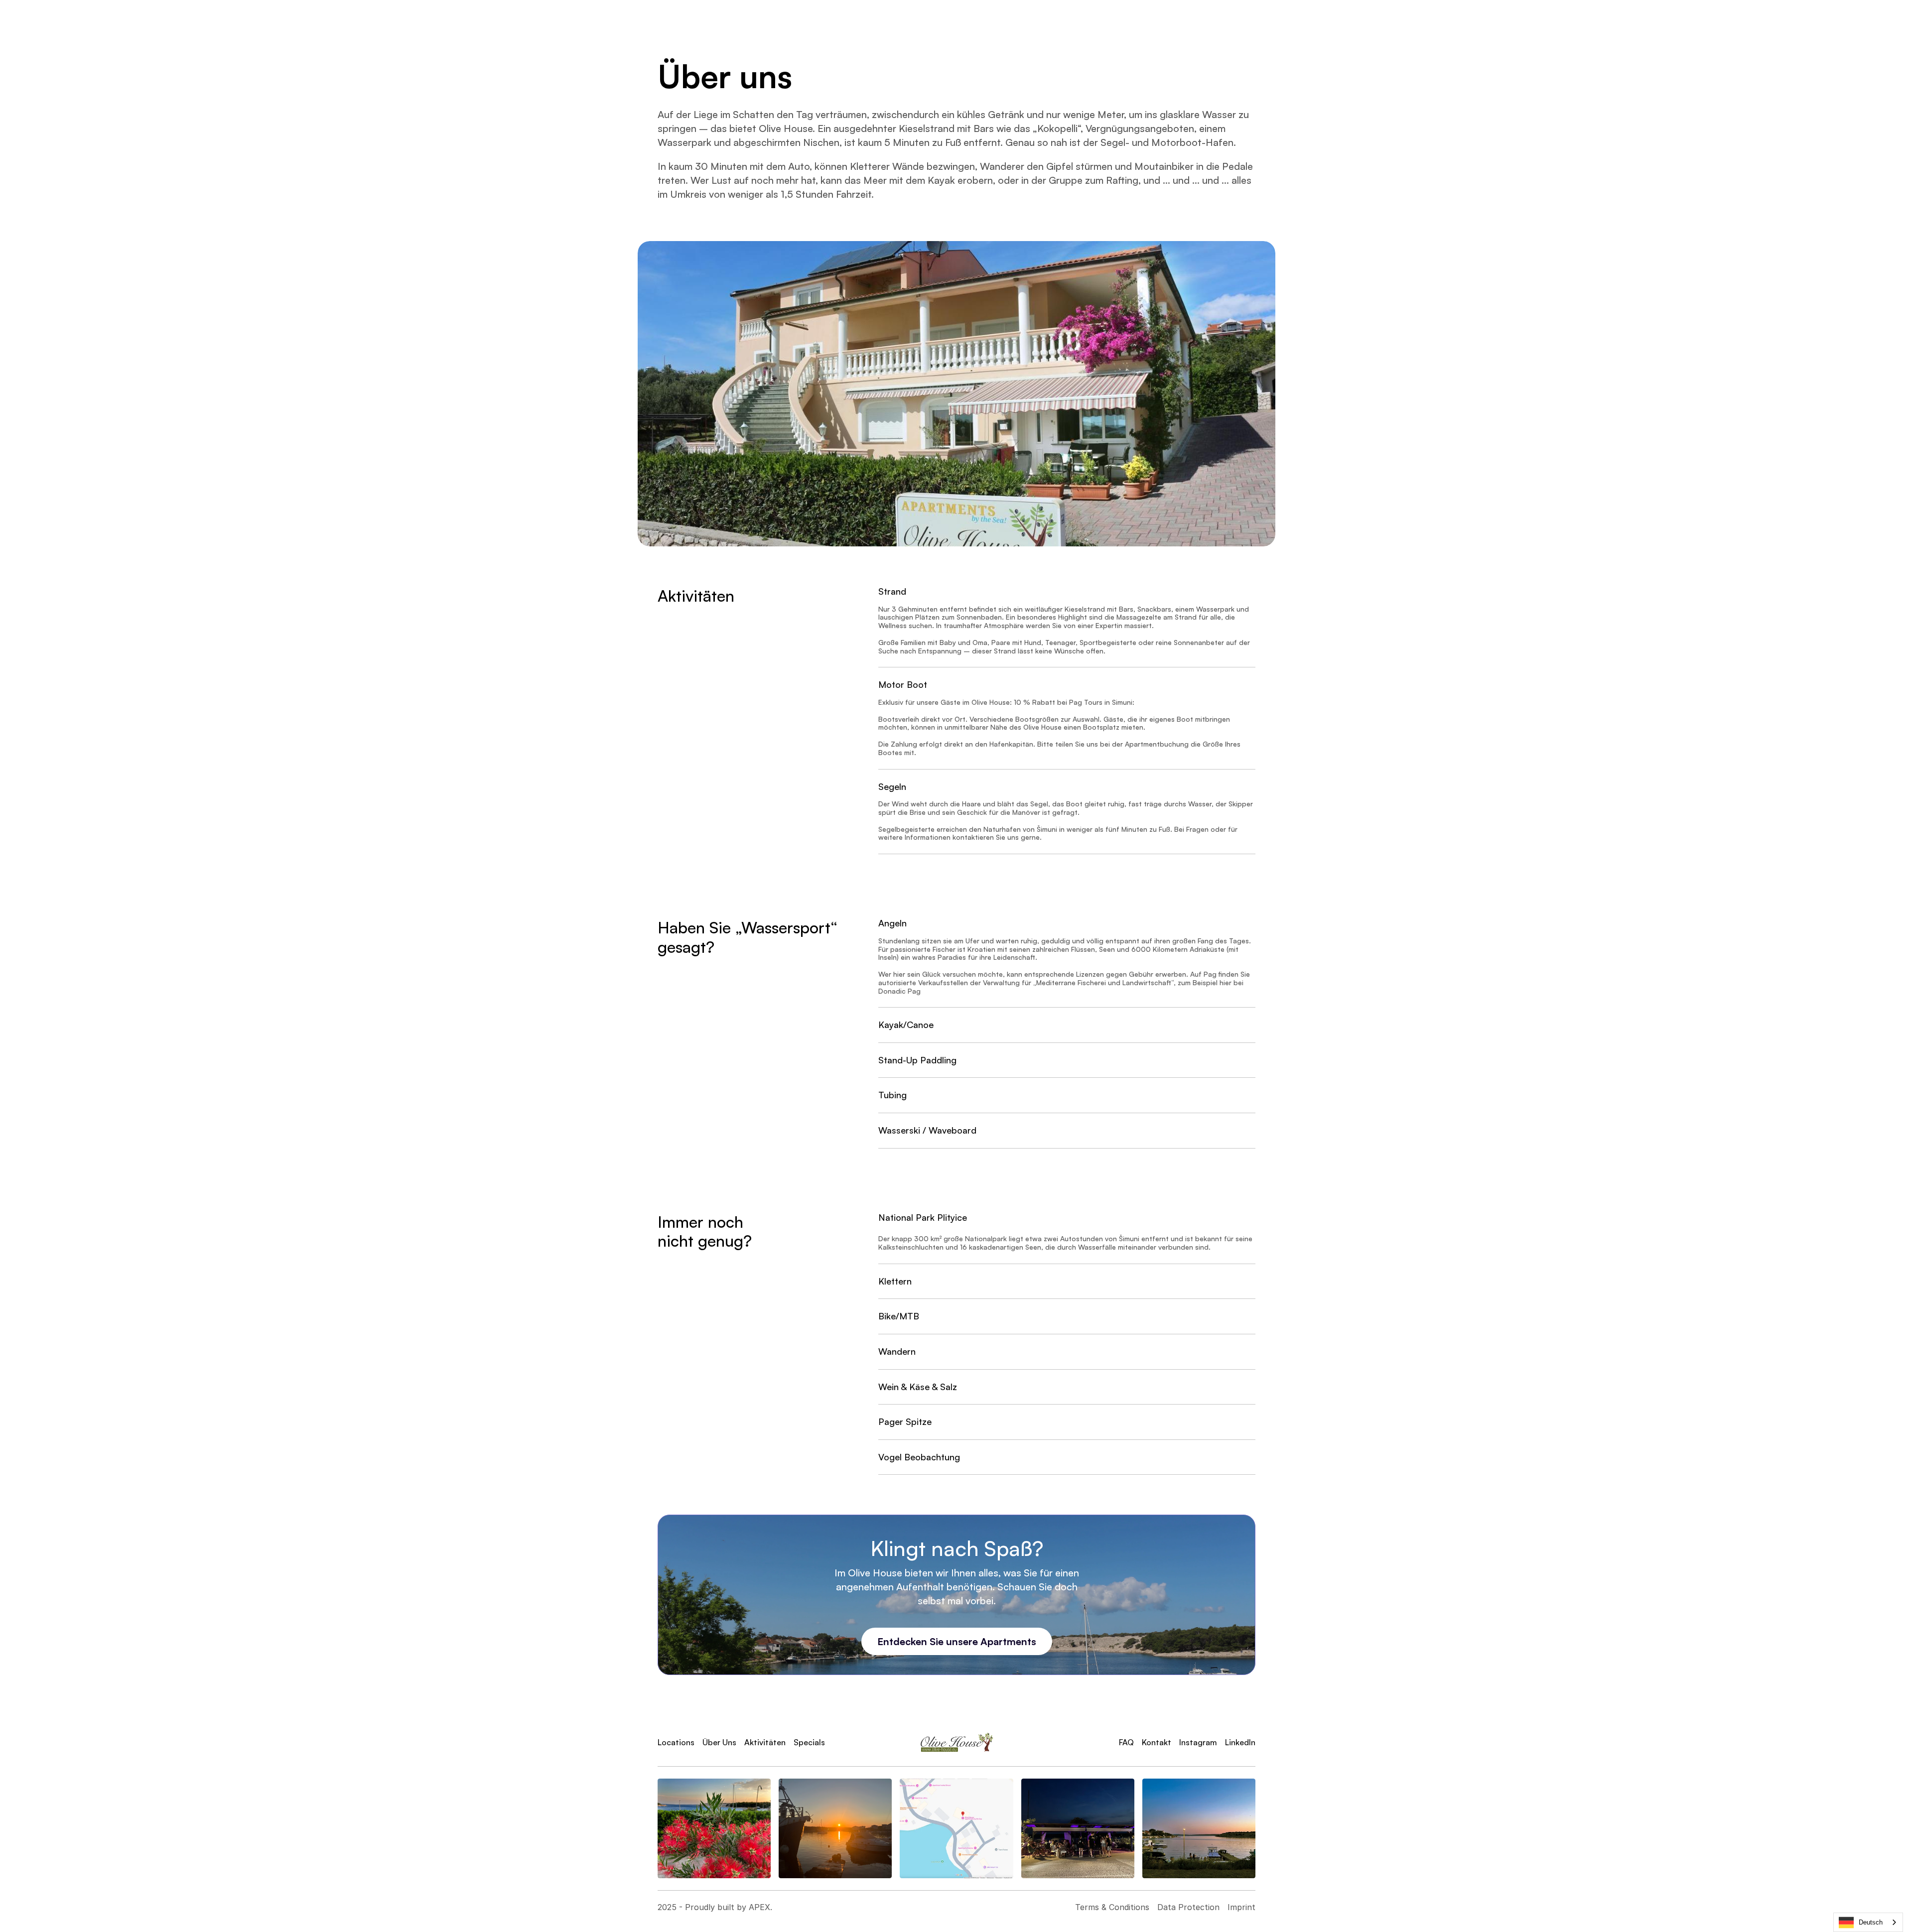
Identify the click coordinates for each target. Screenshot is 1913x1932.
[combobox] (1868, 1922)
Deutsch (1871, 1922)
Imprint (1241, 1907)
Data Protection (1188, 1907)
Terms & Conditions (1112, 1907)
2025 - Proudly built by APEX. (715, 1907)
